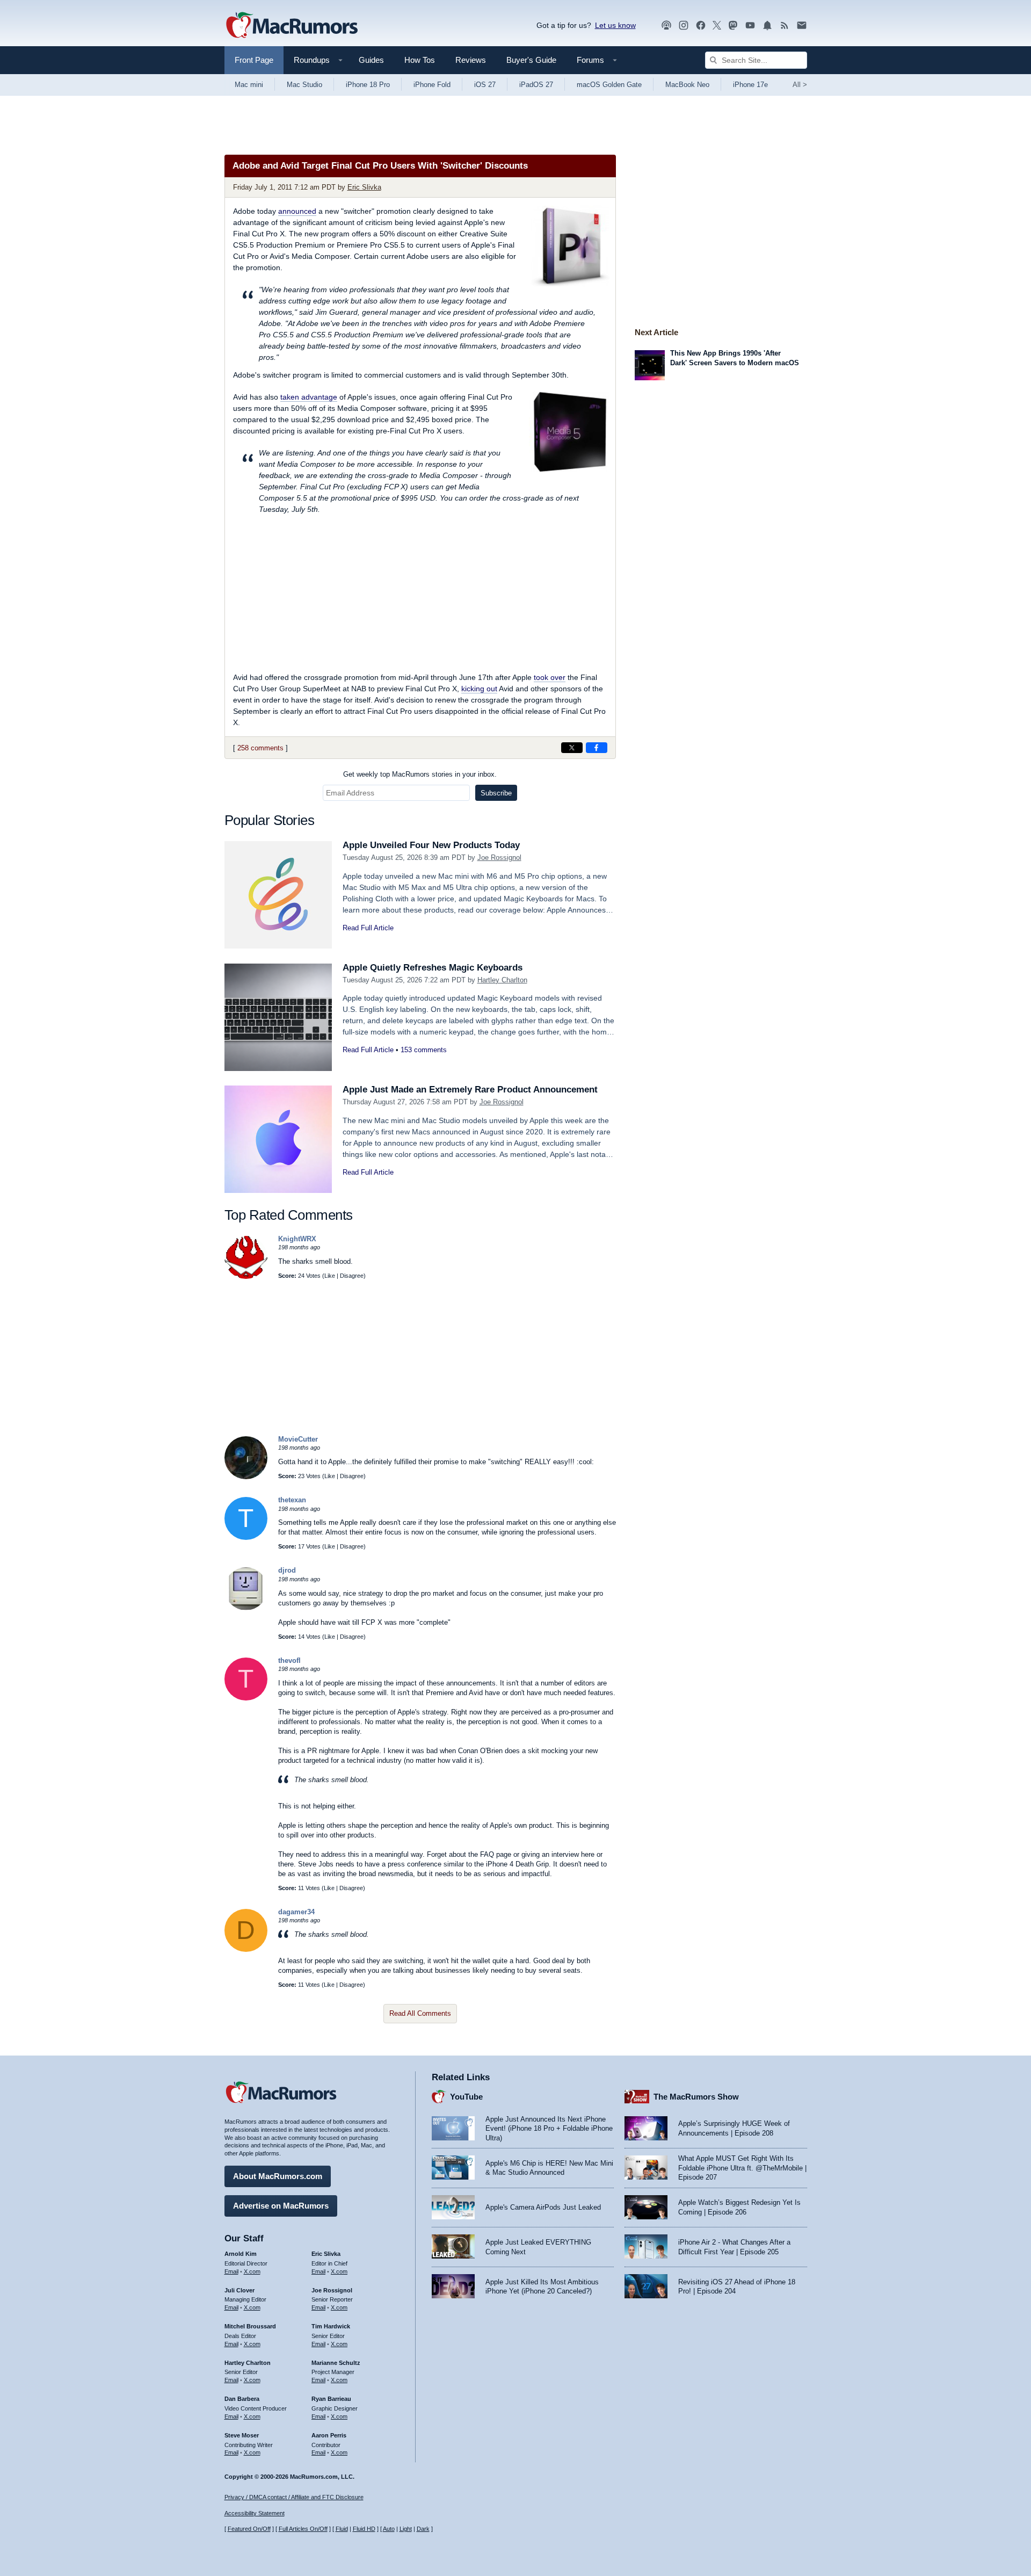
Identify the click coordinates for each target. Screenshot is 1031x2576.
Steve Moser (242, 2435)
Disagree (352, 1276)
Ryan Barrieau (331, 2399)
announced (297, 211)
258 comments (260, 748)
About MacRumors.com (278, 2176)
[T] (246, 1537)
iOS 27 (485, 85)
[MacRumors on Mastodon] (733, 26)
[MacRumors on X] (717, 26)
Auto (389, 2529)
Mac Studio (304, 85)
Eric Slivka (364, 187)
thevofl (289, 1660)
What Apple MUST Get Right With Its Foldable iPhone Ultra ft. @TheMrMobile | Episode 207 (742, 2168)
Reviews (471, 60)
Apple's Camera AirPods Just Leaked (543, 2207)
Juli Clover (239, 2290)
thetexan (292, 1500)
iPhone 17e (750, 85)
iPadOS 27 (536, 85)
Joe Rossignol (499, 858)
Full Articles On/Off (303, 2529)
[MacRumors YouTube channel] (750, 26)
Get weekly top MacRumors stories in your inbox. (420, 774)
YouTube (466, 2097)
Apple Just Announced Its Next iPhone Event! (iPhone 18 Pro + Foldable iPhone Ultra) (549, 2129)
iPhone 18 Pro (368, 85)
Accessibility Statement (255, 2513)
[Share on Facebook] (597, 748)
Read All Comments (420, 2013)
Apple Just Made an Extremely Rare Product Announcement (470, 1090)
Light (406, 2529)
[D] (246, 1949)
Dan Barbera (242, 2399)
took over (550, 677)
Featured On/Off (249, 2529)
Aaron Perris (329, 2435)
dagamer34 (296, 1912)
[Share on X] (572, 748)
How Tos (420, 60)
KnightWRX (297, 1239)
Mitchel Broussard (250, 2326)
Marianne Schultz (336, 2363)
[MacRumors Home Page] (292, 26)
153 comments (424, 1050)
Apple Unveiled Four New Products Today (431, 845)
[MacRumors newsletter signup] (802, 26)
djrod (287, 1570)
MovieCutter (298, 1439)
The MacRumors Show (696, 2097)
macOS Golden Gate (609, 85)
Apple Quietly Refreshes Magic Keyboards (433, 968)
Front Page (254, 60)
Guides (371, 60)
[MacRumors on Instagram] (684, 26)
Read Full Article (368, 928)
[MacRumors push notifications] (767, 26)
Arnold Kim (241, 2254)
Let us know (615, 25)
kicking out (479, 689)
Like (330, 1276)
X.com (252, 2271)
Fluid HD (364, 2529)
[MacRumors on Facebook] (701, 26)
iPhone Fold (432, 85)
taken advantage (309, 397)
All (800, 85)
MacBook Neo (687, 85)
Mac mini (249, 85)
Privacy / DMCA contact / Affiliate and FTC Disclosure (294, 2497)
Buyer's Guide (531, 60)
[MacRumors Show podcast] (666, 26)
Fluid (342, 2529)
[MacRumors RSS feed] (785, 26)
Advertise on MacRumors (281, 2206)
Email (231, 2271)
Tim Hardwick (331, 2326)
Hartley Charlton (502, 980)
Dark (423, 2529)
